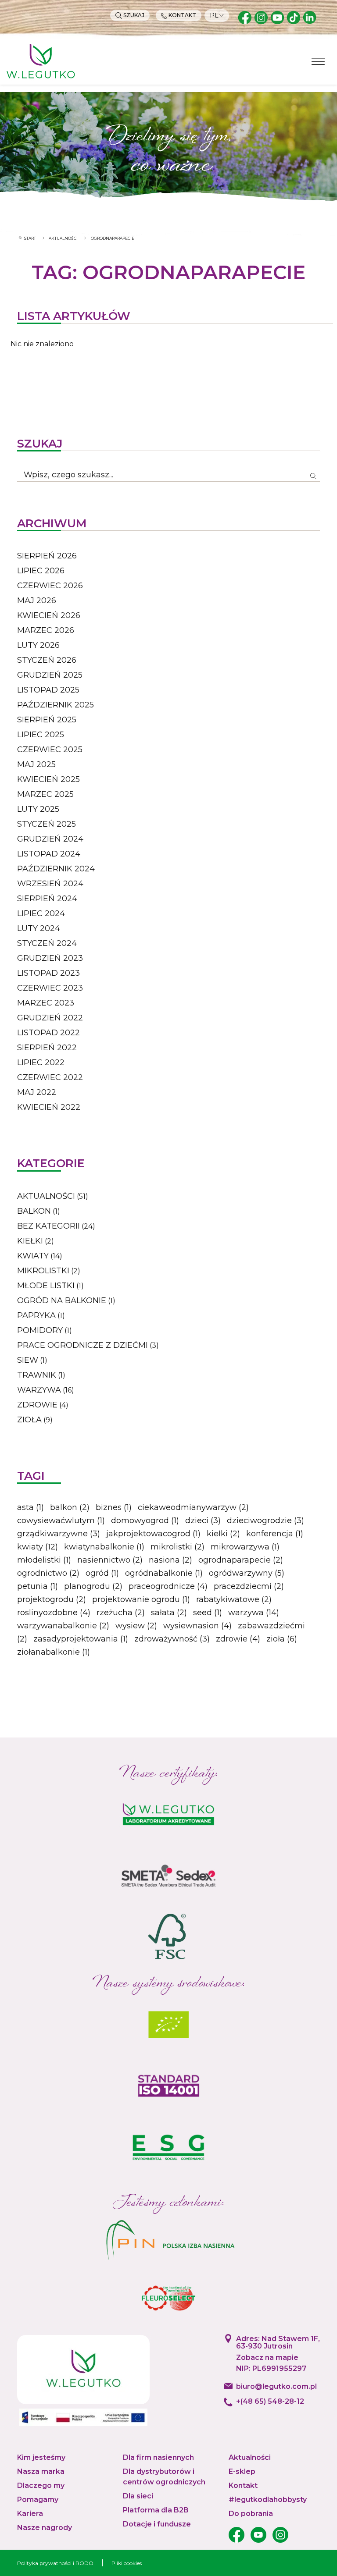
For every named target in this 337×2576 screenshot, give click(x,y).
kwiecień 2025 (48, 779)
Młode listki (46, 1286)
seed (208, 1613)
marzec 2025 (45, 794)
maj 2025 (36, 764)
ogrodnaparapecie (241, 1560)
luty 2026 (38, 645)
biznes (114, 1507)
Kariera (30, 2514)
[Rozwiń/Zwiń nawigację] (318, 61)
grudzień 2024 (50, 839)
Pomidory (40, 1330)
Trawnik (37, 1375)
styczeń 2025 (47, 824)
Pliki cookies (127, 2563)
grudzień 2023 (50, 958)
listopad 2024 (49, 854)
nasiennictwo (110, 1560)
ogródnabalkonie (164, 1573)
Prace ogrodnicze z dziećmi (82, 1345)
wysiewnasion (197, 1626)
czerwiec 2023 (50, 988)
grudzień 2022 (50, 1018)
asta (30, 1507)
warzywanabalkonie (63, 1626)
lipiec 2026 (41, 571)
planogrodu (93, 1586)
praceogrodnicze (168, 1586)
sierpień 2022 (47, 1048)
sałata (169, 1613)
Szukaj (133, 15)
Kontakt (182, 15)
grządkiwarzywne (59, 1534)
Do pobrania (251, 2514)
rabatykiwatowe (234, 1599)
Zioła (29, 1420)
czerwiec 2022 (50, 1077)
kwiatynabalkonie (104, 1547)
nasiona (170, 1560)
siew (28, 1360)
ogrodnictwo (48, 1573)
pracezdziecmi (249, 1586)
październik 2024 (56, 869)
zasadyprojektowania (81, 1639)
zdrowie (238, 1639)
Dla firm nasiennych (158, 2457)
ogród (102, 1573)
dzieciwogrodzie (265, 1521)
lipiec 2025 (41, 735)
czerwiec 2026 (50, 586)
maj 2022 (37, 1092)
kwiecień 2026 (49, 615)
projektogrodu (52, 1599)
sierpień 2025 (47, 720)
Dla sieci (138, 2496)
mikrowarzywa (245, 1547)
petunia (38, 1586)
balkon (70, 1507)
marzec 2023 (46, 1003)
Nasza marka (41, 2471)
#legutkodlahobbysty (268, 2500)
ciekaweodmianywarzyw (193, 1507)
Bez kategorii (48, 1226)
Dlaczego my (41, 2485)
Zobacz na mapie (267, 2358)
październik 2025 (56, 705)
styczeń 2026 (47, 660)
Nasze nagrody (45, 2528)
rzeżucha (121, 1613)
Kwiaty (33, 1256)
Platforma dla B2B (156, 2510)
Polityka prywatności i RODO (55, 2563)
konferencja (275, 1534)
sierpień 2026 (47, 556)
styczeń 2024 (47, 943)
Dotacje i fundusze (157, 2524)
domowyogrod (145, 1521)
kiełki (223, 1534)
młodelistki (44, 1560)
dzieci (203, 1521)
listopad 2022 (48, 1033)
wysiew (136, 1626)
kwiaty (38, 1547)
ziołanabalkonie (54, 1652)
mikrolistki (177, 1547)
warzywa (254, 1613)
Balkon (34, 1211)
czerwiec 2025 (50, 750)
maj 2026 (37, 600)
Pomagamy (38, 2500)
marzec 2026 (46, 630)
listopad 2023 (48, 973)
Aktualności (63, 238)
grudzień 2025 (50, 675)
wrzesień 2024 (50, 884)
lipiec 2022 (41, 1062)
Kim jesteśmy (41, 2457)
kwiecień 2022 (49, 1107)
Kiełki (30, 1241)
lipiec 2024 (41, 913)
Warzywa (39, 1390)
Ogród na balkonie (62, 1300)
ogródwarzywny (247, 1573)
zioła (282, 1639)
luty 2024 (39, 928)
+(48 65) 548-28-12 (270, 2401)
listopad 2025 (48, 690)
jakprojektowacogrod (153, 1534)
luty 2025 (38, 809)
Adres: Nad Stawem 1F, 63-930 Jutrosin (278, 2343)
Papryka (36, 1315)
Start (30, 238)
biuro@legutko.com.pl (276, 2386)
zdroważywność (172, 1639)
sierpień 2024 (47, 899)
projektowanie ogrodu (141, 1599)
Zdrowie (37, 1405)
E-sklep (242, 2471)
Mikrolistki (43, 1271)
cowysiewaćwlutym (61, 1521)
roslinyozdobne (54, 1613)
